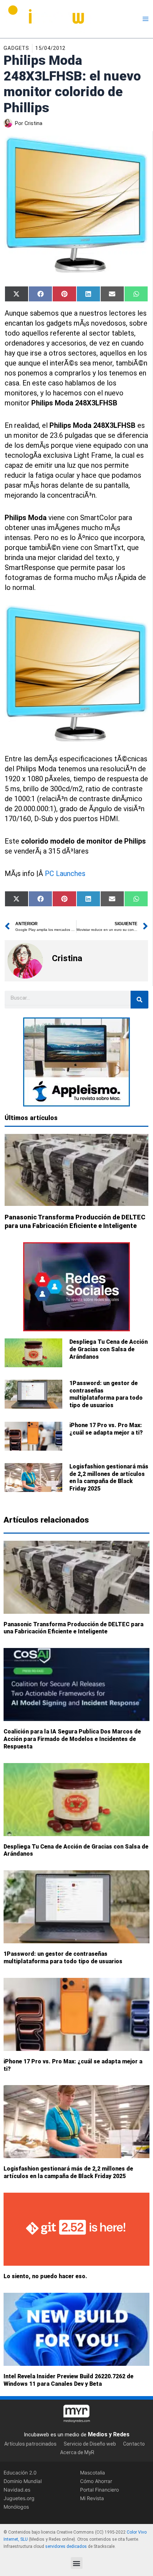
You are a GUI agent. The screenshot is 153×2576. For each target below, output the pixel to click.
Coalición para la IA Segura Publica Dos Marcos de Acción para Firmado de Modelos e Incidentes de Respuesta (72, 1739)
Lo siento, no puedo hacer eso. (45, 2276)
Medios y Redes (109, 2434)
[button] (77, 2563)
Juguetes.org (19, 2498)
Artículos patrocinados (30, 2443)
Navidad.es (17, 2490)
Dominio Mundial (23, 2481)
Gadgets (16, 48)
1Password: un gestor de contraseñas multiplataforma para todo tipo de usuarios (106, 1394)
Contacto (134, 2443)
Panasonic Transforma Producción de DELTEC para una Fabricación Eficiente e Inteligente (73, 1628)
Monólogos (16, 2507)
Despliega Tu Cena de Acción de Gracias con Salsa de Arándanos (109, 1349)
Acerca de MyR (77, 2452)
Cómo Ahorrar (96, 2481)
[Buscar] (139, 1000)
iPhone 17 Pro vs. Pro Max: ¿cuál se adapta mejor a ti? (106, 1429)
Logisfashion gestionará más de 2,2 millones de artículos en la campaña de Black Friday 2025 (109, 1478)
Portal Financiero (99, 2490)
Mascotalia (93, 2472)
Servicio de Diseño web (90, 2443)
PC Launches (65, 874)
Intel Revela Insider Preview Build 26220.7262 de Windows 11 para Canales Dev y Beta (68, 2380)
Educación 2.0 (20, 2472)
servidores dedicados (66, 2546)
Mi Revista (92, 2498)
